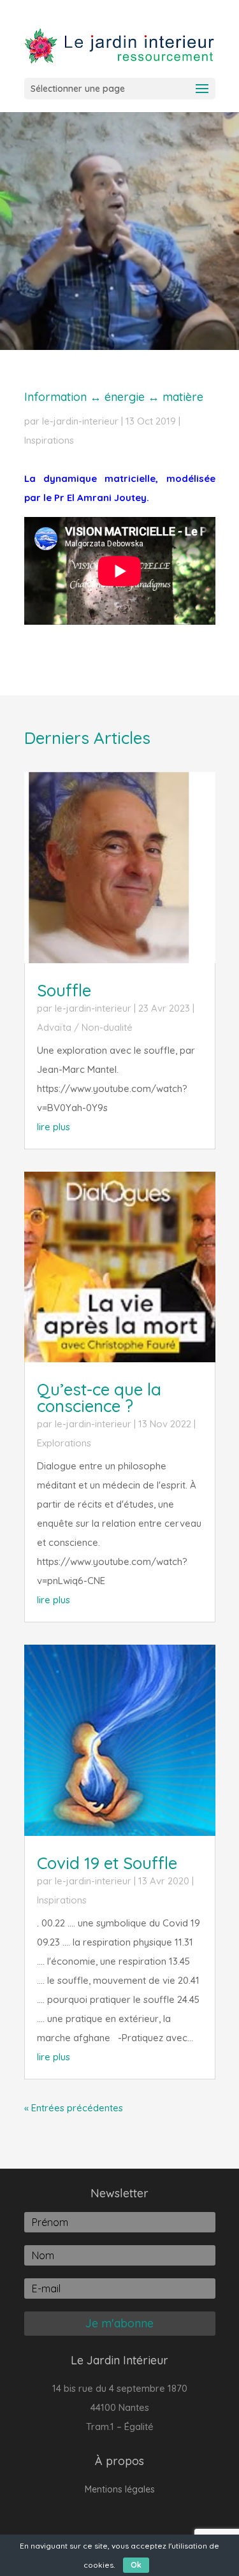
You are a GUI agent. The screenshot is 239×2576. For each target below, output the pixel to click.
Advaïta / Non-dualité (85, 1027)
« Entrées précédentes (74, 2108)
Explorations (64, 1443)
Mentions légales (120, 2490)
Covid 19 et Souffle (107, 1863)
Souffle (64, 990)
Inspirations (49, 440)
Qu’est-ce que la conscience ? (99, 1398)
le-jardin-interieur (80, 421)
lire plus (54, 1127)
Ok (136, 2565)
